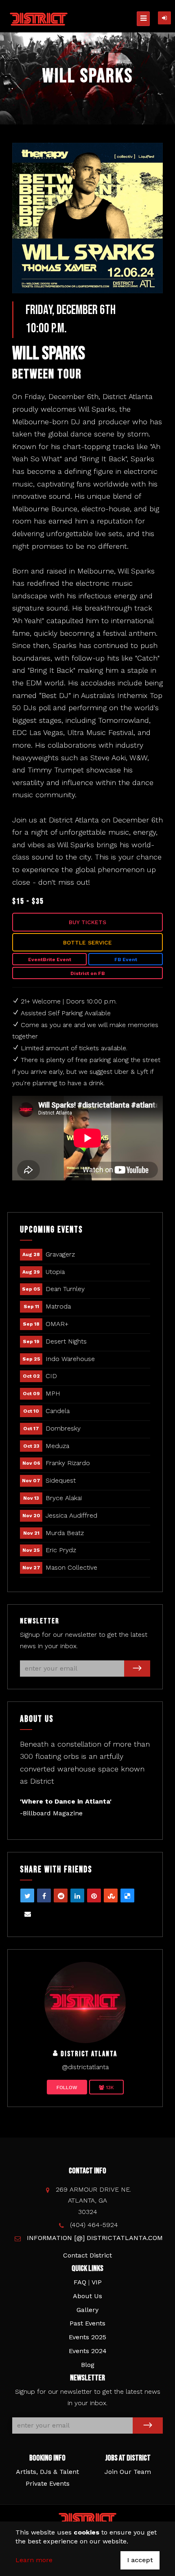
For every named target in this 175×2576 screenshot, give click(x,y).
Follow (67, 2087)
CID (51, 1376)
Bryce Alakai (64, 1498)
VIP (97, 2282)
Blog (88, 2365)
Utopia (55, 1272)
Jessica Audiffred (71, 1515)
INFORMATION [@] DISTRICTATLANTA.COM (95, 2238)
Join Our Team (128, 2472)
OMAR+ (57, 1324)
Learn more (34, 2560)
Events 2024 (88, 2351)
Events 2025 (87, 2337)
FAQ (80, 2282)
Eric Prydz (61, 1550)
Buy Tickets (87, 922)
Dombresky (63, 1428)
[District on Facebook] (85, 2002)
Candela (58, 1411)
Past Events (87, 2323)
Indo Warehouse (70, 1359)
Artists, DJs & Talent (47, 2472)
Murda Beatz (65, 1533)
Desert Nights (66, 1341)
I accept (140, 2560)
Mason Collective (71, 1567)
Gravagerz (60, 1254)
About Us (87, 2296)
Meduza (57, 1446)
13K (109, 2087)
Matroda (58, 1306)
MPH (53, 1393)
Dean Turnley (65, 1289)
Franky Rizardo (68, 1463)
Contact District (87, 2255)
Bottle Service (87, 942)
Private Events (48, 2483)
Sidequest (61, 1480)
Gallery (87, 2310)
